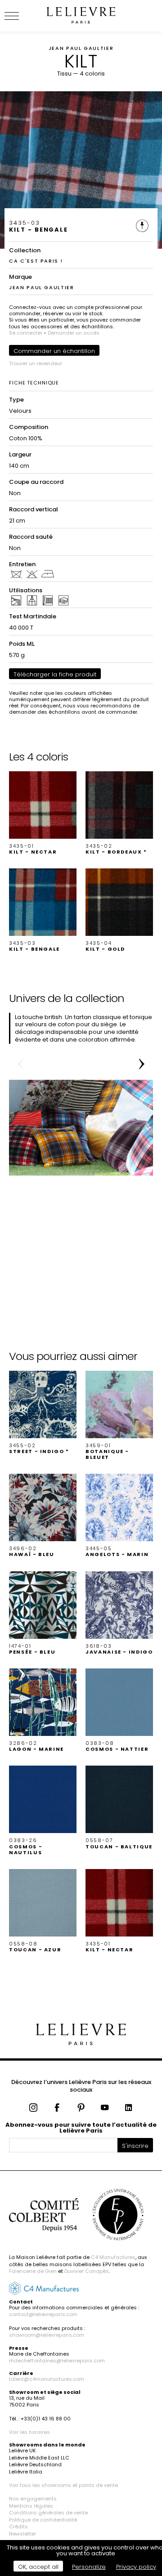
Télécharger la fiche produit (55, 674)
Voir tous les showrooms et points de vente (63, 2485)
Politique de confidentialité (43, 2520)
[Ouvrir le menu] (22, 16)
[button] (43, 813)
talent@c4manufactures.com (47, 2379)
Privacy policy (136, 2567)
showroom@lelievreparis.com (47, 2335)
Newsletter (22, 2534)
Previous (20, 1064)
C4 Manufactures (113, 2257)
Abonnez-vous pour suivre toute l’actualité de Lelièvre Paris (81, 2128)
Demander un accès (74, 333)
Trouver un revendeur (36, 363)
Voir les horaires (29, 2432)
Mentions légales (31, 2506)
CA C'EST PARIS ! (36, 261)
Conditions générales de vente (48, 2513)
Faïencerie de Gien (33, 2271)
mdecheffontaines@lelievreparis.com (57, 2361)
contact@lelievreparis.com (43, 2314)
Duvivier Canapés (87, 2271)
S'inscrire (135, 2146)
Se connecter (26, 333)
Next (142, 1064)
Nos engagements (33, 2499)
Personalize (89, 2567)
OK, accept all (38, 2567)
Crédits (18, 2527)
